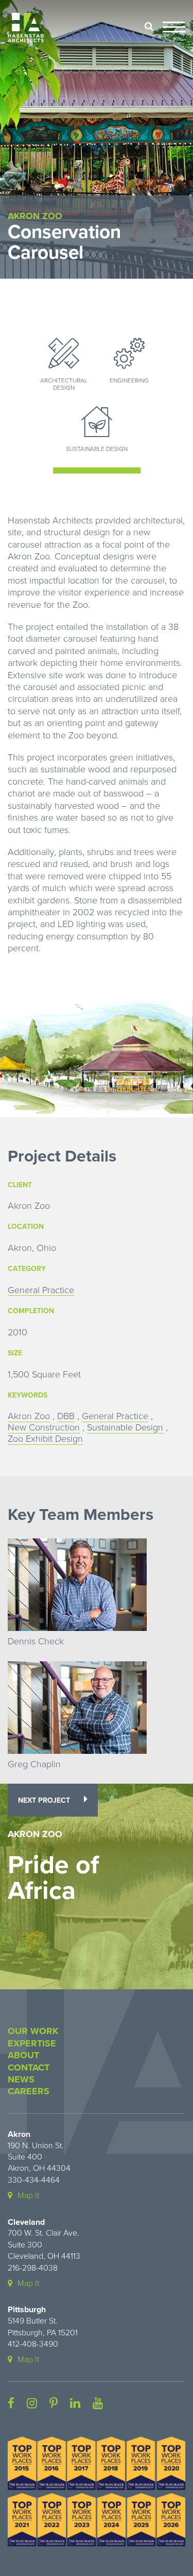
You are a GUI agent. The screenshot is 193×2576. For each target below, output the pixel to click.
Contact (29, 2067)
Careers (29, 2091)
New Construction (44, 1428)
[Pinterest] (54, 2404)
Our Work (33, 2031)
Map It (28, 2196)
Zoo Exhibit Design (45, 1439)
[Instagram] (32, 2404)
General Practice (41, 1290)
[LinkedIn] (75, 2404)
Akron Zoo (29, 1416)
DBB (66, 1416)
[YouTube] (98, 2404)
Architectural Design (64, 384)
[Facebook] (11, 2404)
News (21, 2079)
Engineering (129, 380)
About (23, 2055)
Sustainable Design (97, 449)
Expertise (32, 2043)
